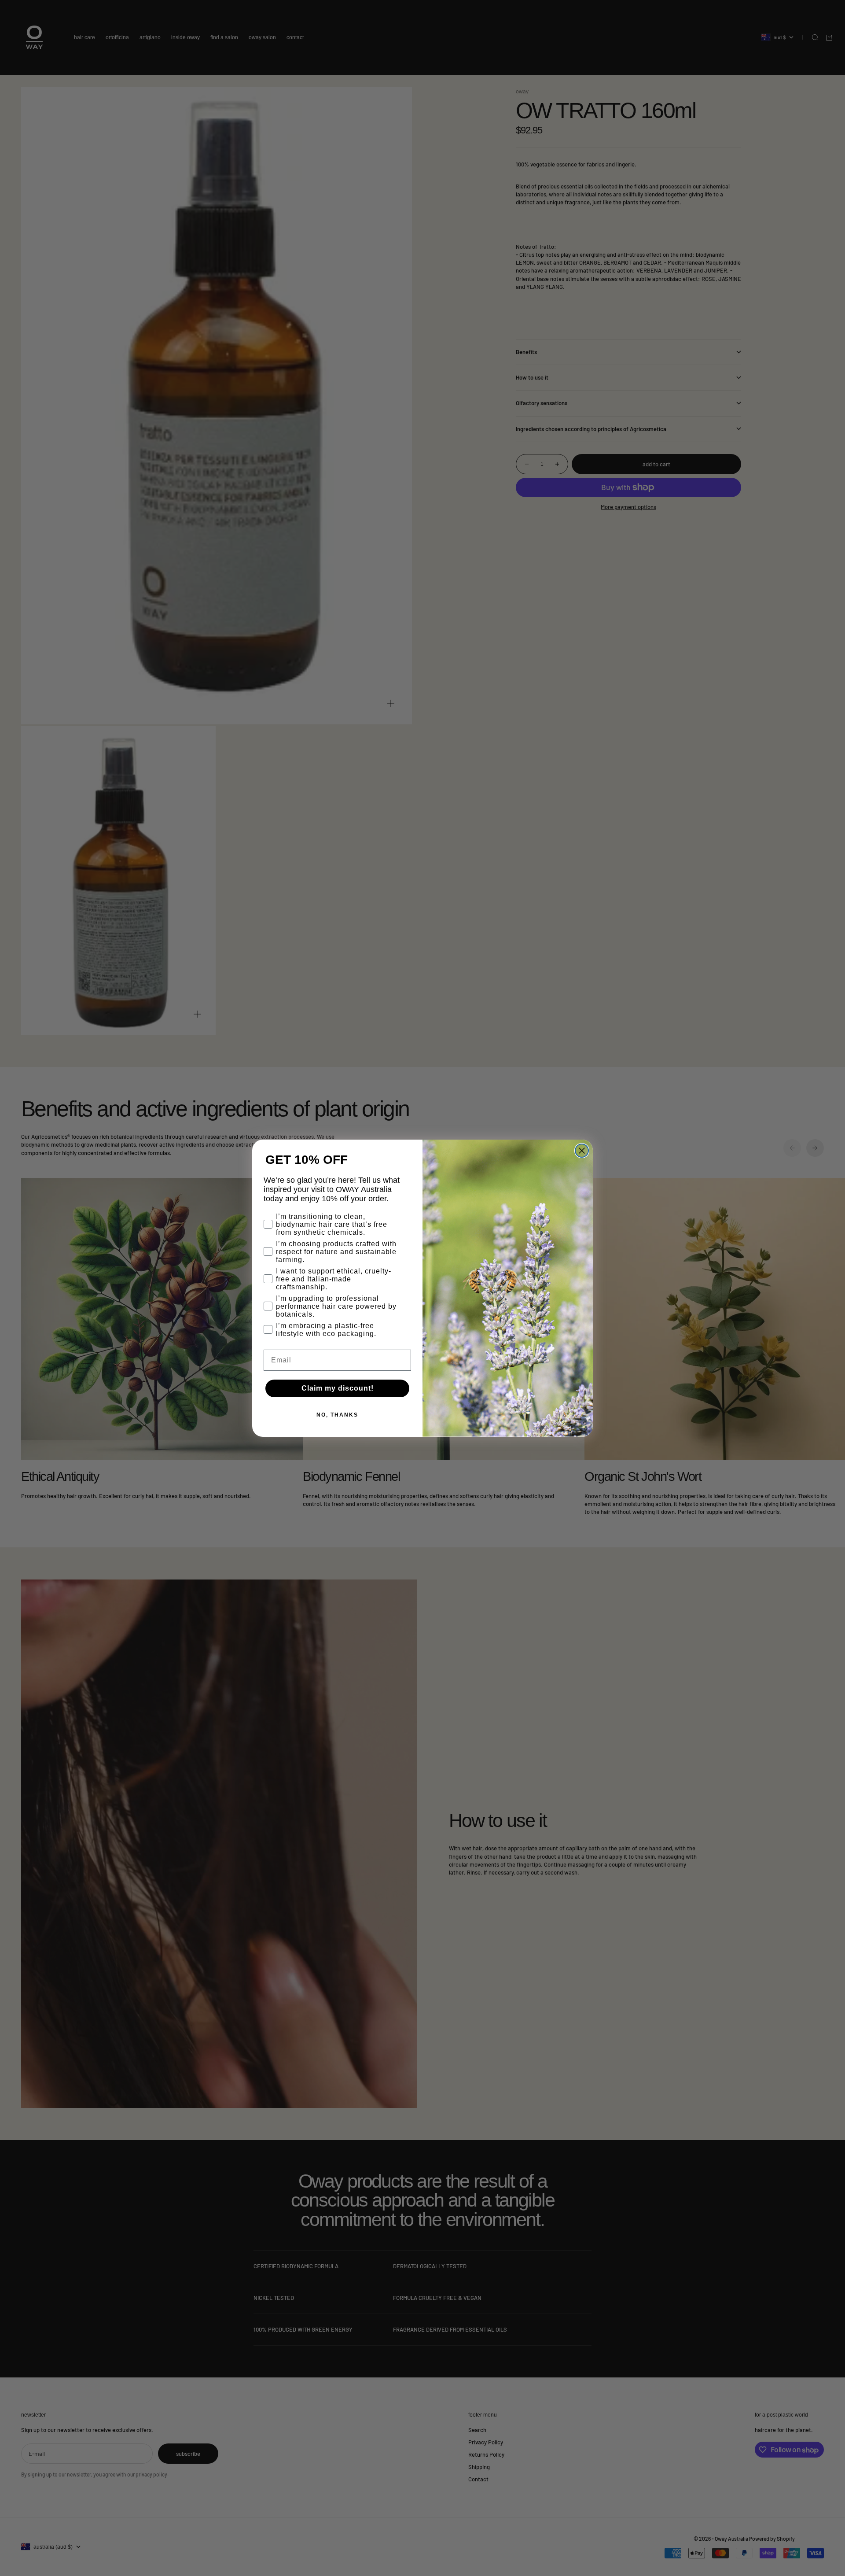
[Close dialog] (582, 1151)
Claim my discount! (338, 1388)
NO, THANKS (337, 1415)
